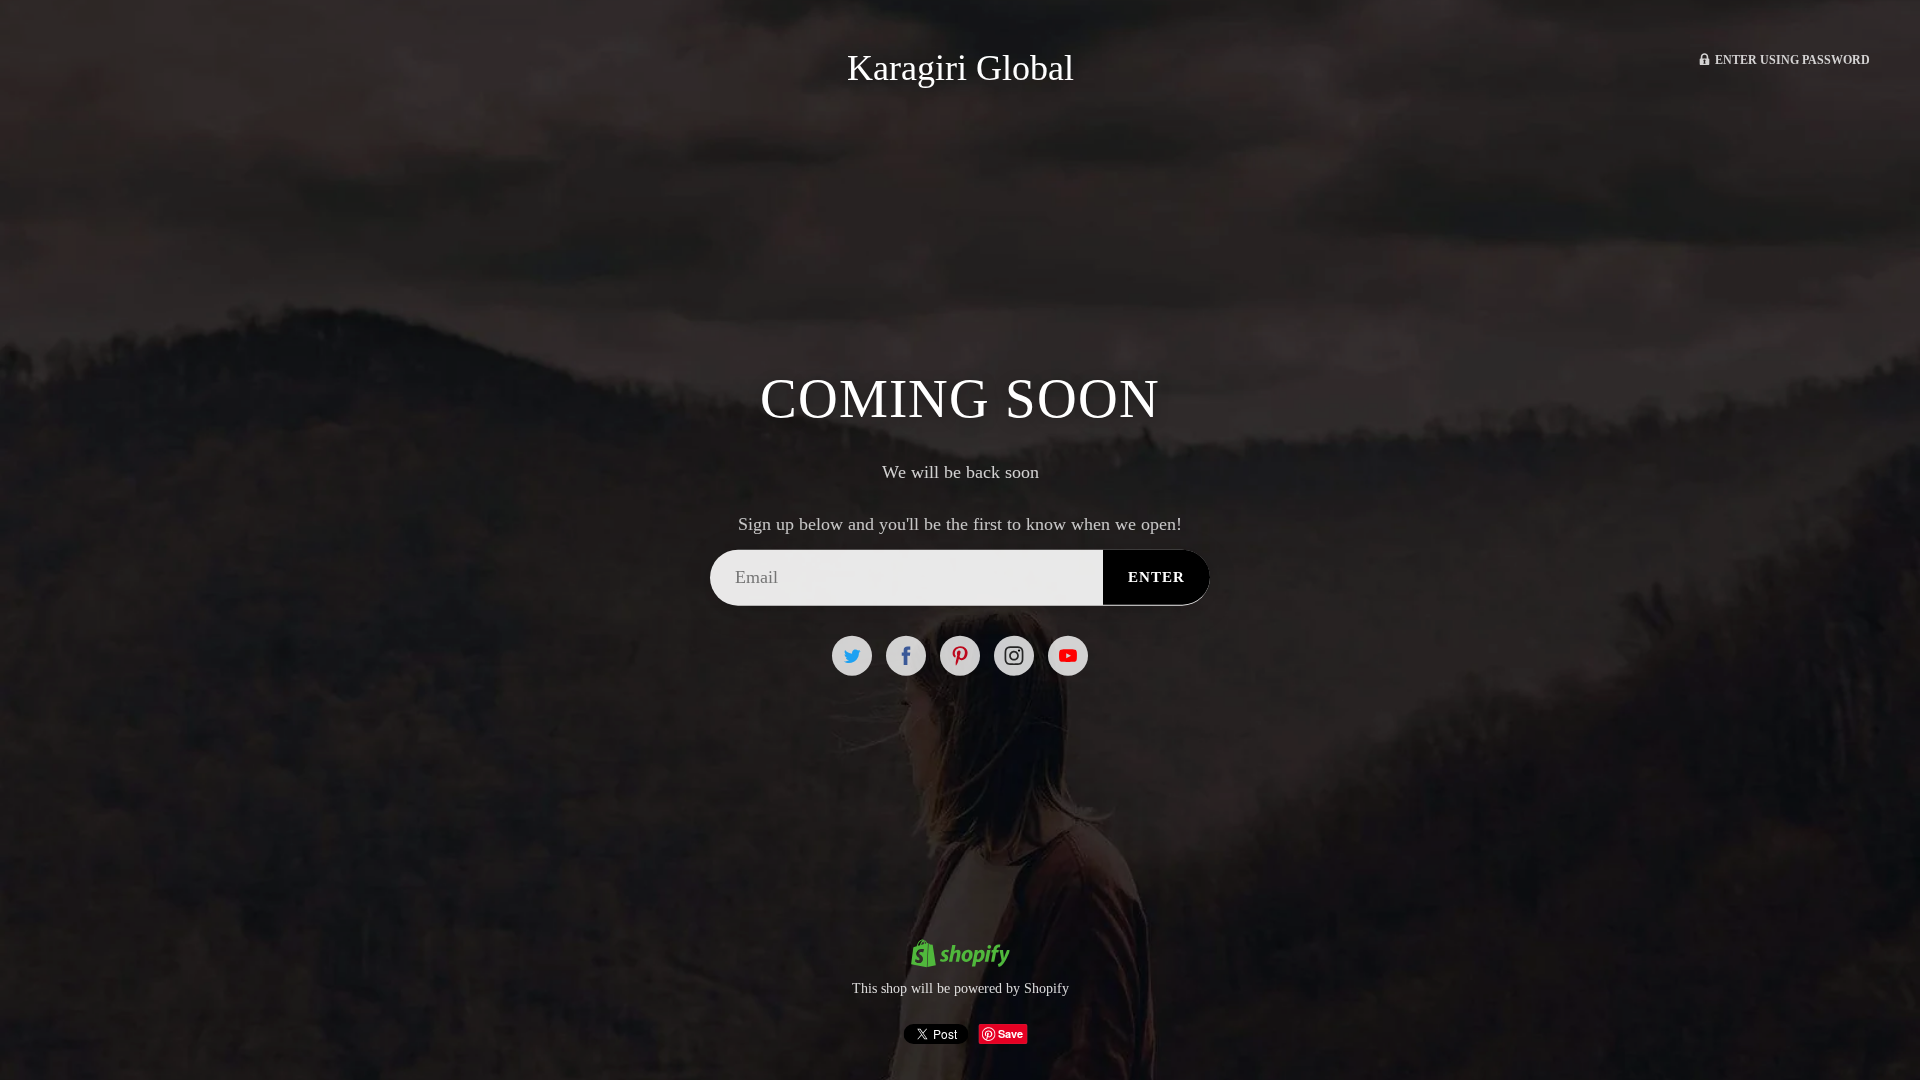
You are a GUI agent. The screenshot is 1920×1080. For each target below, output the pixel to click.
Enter (1156, 577)
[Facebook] (906, 655)
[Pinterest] (960, 655)
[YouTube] (1068, 655)
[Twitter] (852, 655)
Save (1010, 1033)
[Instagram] (1014, 655)
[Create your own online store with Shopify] (960, 956)
